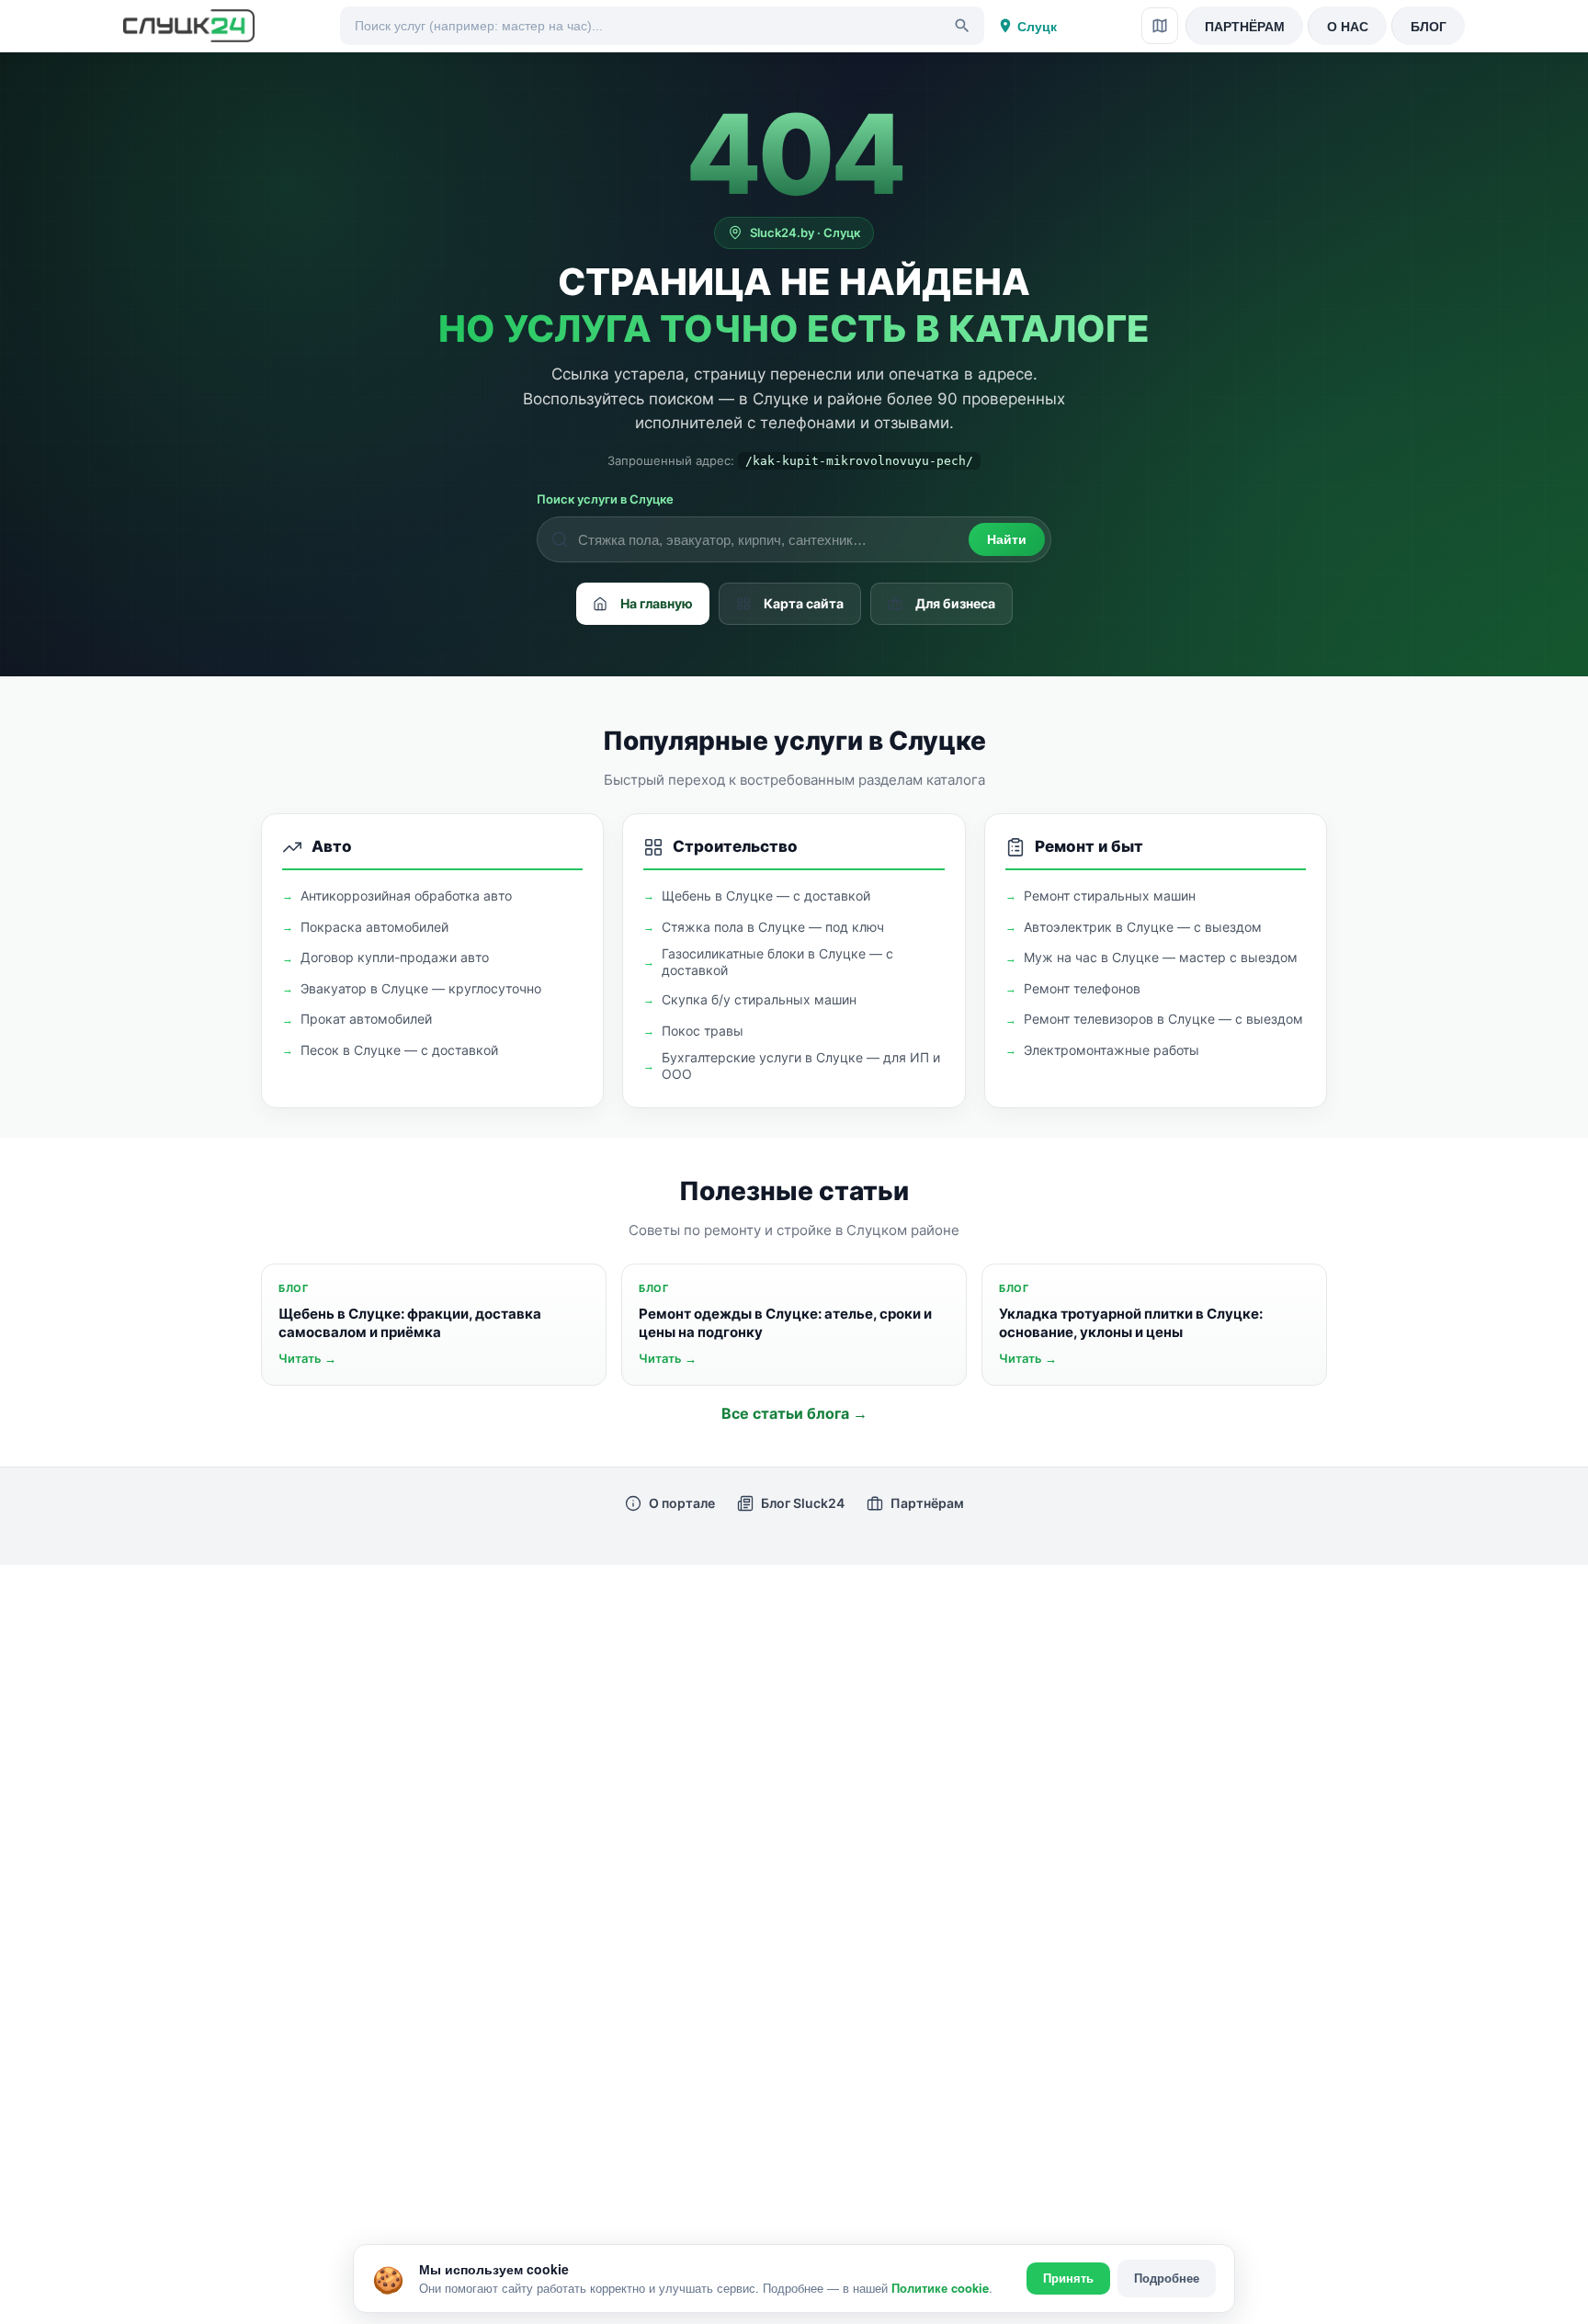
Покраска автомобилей (374, 927)
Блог (1429, 26)
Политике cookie (940, 2288)
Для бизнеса (955, 603)
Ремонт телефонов (1082, 988)
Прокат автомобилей (366, 1019)
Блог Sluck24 (803, 1503)
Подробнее (1167, 2278)
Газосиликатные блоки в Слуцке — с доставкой (777, 962)
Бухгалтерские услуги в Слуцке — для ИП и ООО (801, 1066)
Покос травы (703, 1031)
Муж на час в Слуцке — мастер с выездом (1161, 957)
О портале (682, 1503)
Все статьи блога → (794, 1413)
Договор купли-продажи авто (395, 957)
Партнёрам (1245, 26)
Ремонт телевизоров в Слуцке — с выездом (1163, 1019)
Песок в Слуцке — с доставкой (399, 1050)
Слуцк (1037, 26)
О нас (1348, 26)
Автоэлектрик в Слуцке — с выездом (1143, 927)
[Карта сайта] (1160, 26)
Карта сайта (804, 603)
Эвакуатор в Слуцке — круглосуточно (421, 988)
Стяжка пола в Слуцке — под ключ (773, 927)
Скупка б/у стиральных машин (759, 999)
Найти (1007, 539)
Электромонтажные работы (1112, 1050)
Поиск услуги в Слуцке (605, 499)
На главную (657, 603)
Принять (1068, 2279)
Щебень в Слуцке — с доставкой (766, 896)
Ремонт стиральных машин (1110, 896)
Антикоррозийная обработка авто (406, 896)
